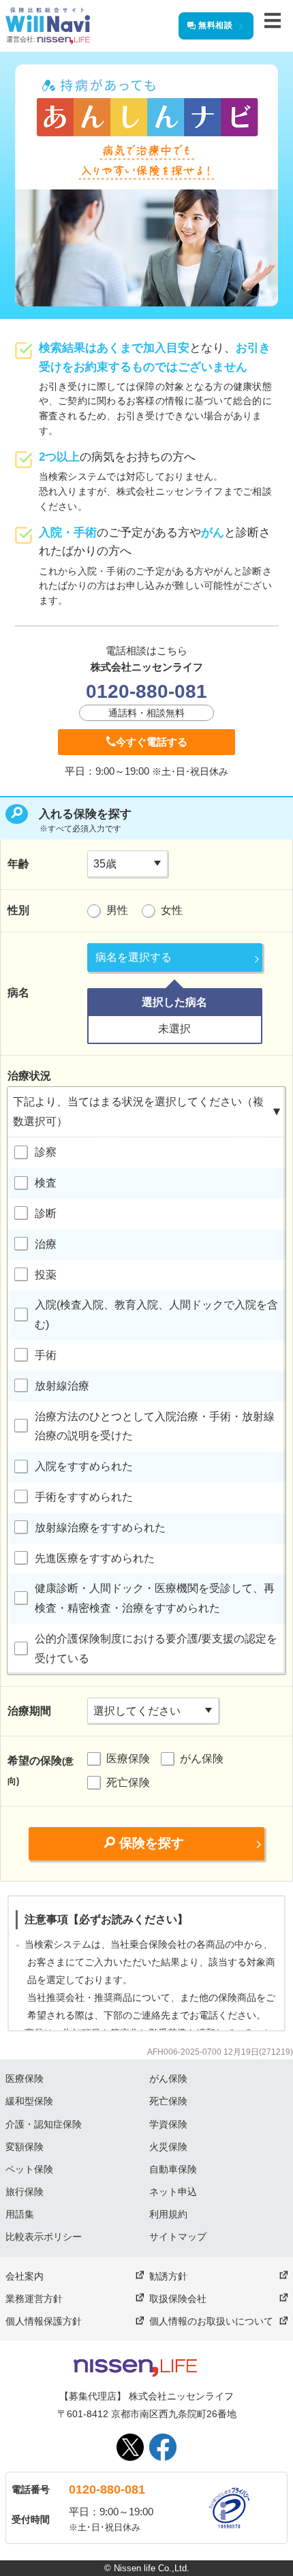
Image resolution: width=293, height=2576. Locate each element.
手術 (46, 1355)
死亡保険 (128, 1782)
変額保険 (25, 2147)
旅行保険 (25, 2192)
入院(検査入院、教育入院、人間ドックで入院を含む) (156, 1315)
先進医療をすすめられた (95, 1558)
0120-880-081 (107, 2489)
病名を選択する (134, 957)
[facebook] (163, 2447)
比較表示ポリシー (44, 2237)
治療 (46, 1244)
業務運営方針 (34, 2299)
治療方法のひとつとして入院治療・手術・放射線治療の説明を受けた (155, 1426)
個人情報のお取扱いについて (211, 2321)
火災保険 (168, 2147)
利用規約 (168, 2214)
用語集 (20, 2214)
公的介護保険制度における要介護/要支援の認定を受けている (156, 1649)
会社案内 (25, 2276)
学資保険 (168, 2124)
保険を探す (152, 1843)
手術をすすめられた (84, 1497)
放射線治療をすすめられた (100, 1528)
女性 (172, 910)
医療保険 (128, 1759)
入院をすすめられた (84, 1466)
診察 (46, 1152)
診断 (46, 1213)
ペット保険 (29, 2169)
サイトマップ (178, 2237)
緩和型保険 (29, 2101)
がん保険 (202, 1759)
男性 (117, 910)
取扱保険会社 (178, 2299)
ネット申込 (173, 2192)
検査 (46, 1183)
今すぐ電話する (152, 742)
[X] (130, 2447)
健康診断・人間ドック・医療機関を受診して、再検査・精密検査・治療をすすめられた (155, 1598)
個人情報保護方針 (44, 2321)
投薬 (46, 1275)
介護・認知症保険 (44, 2124)
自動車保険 (173, 2169)
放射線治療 (62, 1386)
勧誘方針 (168, 2276)
